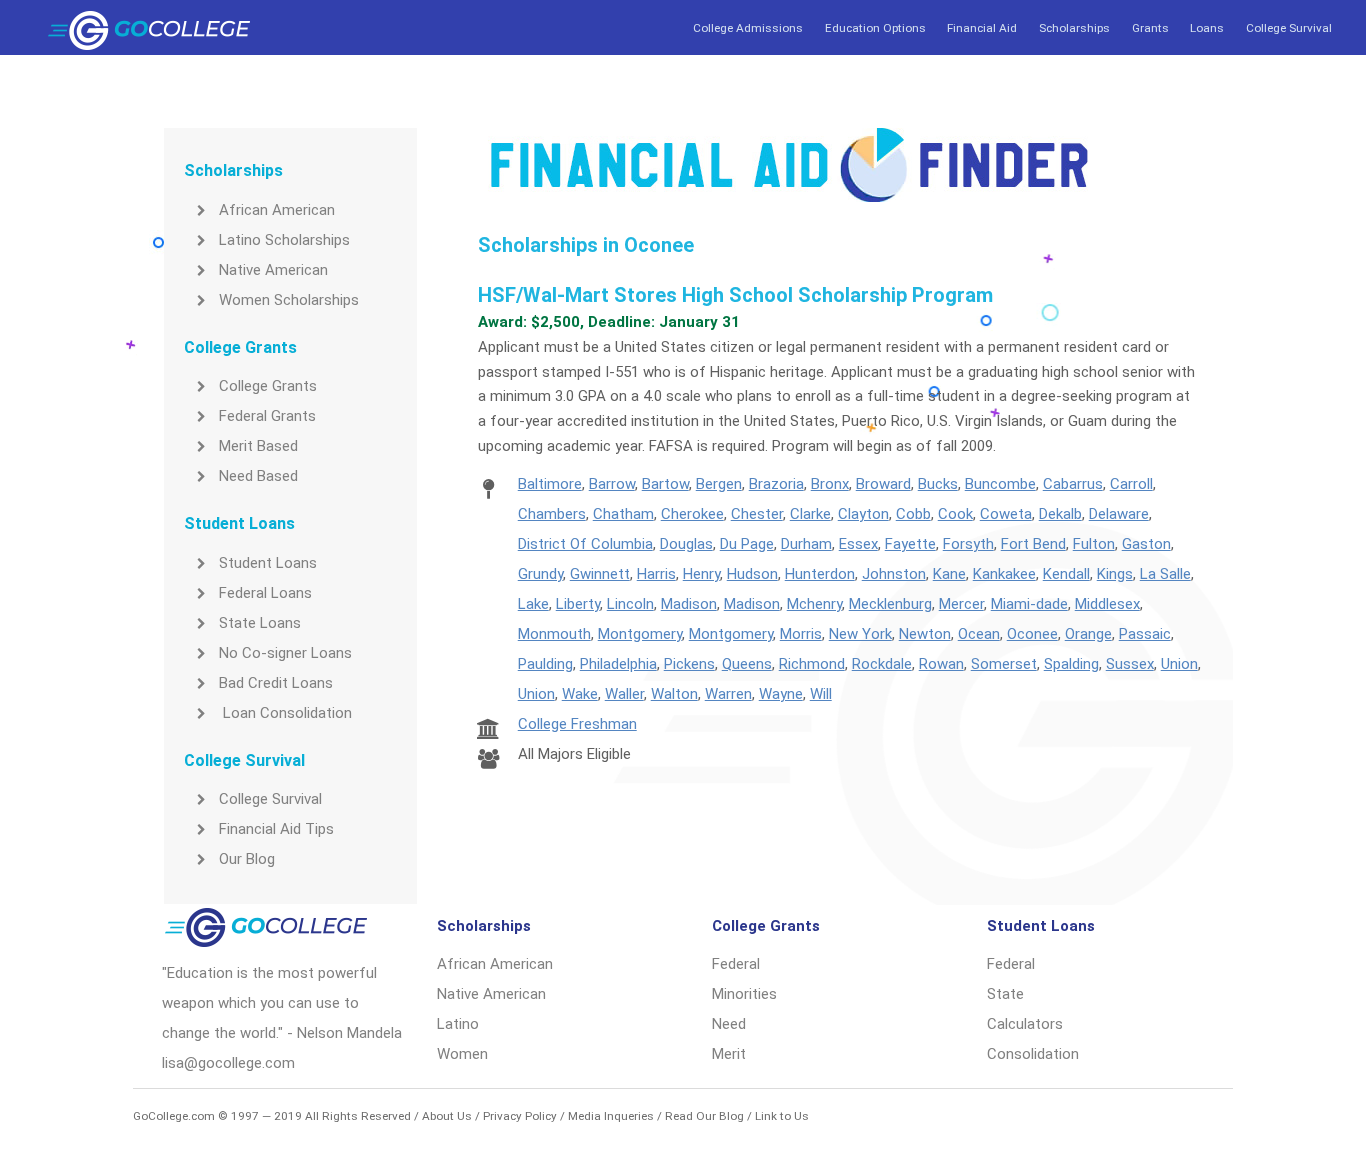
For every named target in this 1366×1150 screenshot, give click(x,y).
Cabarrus (1073, 484)
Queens (747, 664)
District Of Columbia (585, 544)
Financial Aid (982, 28)
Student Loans (268, 563)
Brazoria (776, 484)
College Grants (268, 386)
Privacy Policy (520, 1116)
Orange (1088, 634)
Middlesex (1107, 604)
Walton (674, 694)
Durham (806, 544)
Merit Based (258, 446)
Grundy (540, 574)
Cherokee (692, 514)
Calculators (1025, 1024)
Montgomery (640, 634)
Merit (729, 1054)
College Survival (1289, 28)
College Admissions (748, 28)
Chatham (623, 514)
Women (462, 1054)
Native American (273, 270)
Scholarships (1074, 28)
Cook (955, 514)
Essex (858, 544)
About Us (447, 1116)
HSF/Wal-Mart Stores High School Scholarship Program (735, 295)
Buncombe (1000, 484)
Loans (1207, 28)
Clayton (863, 514)
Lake (533, 604)
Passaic (1145, 634)
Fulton (1094, 544)
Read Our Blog (704, 1116)
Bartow (665, 484)
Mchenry (814, 604)
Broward (883, 484)
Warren (728, 694)
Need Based (258, 476)
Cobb (913, 514)
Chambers (552, 514)
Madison (689, 604)
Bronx (830, 484)
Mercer (961, 604)
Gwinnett (600, 574)
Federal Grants (267, 416)
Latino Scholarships (284, 240)
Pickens (689, 664)
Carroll (1131, 484)
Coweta (1006, 514)
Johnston (894, 574)
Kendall (1066, 574)
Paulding (545, 664)
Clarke (810, 514)
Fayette (910, 544)
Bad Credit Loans (276, 683)
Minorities (744, 994)
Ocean (979, 634)
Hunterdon (820, 574)
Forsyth (968, 544)
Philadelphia (618, 664)
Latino (458, 1024)
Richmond (812, 664)
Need (729, 1024)
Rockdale (882, 664)
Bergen (719, 484)
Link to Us (782, 1116)
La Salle (1165, 574)
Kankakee (1004, 574)
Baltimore (550, 484)
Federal (736, 964)
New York (860, 634)
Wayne (781, 694)
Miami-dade (1029, 604)
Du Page (747, 544)
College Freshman (577, 724)
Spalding (1071, 664)
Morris (801, 634)
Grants (1150, 28)
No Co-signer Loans (285, 653)
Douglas (686, 544)
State (1005, 994)
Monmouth (554, 634)
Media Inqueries (611, 1116)
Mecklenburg (890, 604)
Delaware (1119, 514)
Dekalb (1060, 514)
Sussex (1130, 664)
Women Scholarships (289, 300)
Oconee (1032, 634)
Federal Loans (265, 593)
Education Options (875, 28)
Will (821, 694)
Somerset (1004, 664)
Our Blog (247, 859)
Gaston (1146, 544)
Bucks (938, 484)
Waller (624, 694)
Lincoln (630, 604)
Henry (701, 574)
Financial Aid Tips (276, 829)
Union (1179, 664)
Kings (1115, 574)
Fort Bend (1033, 544)
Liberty (578, 604)
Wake (580, 694)
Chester (757, 514)
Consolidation (1033, 1054)
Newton (925, 634)
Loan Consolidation (285, 713)
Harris (656, 574)
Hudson (752, 574)
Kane (949, 574)
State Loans (260, 623)
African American (277, 210)
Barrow (612, 484)
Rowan (941, 664)
